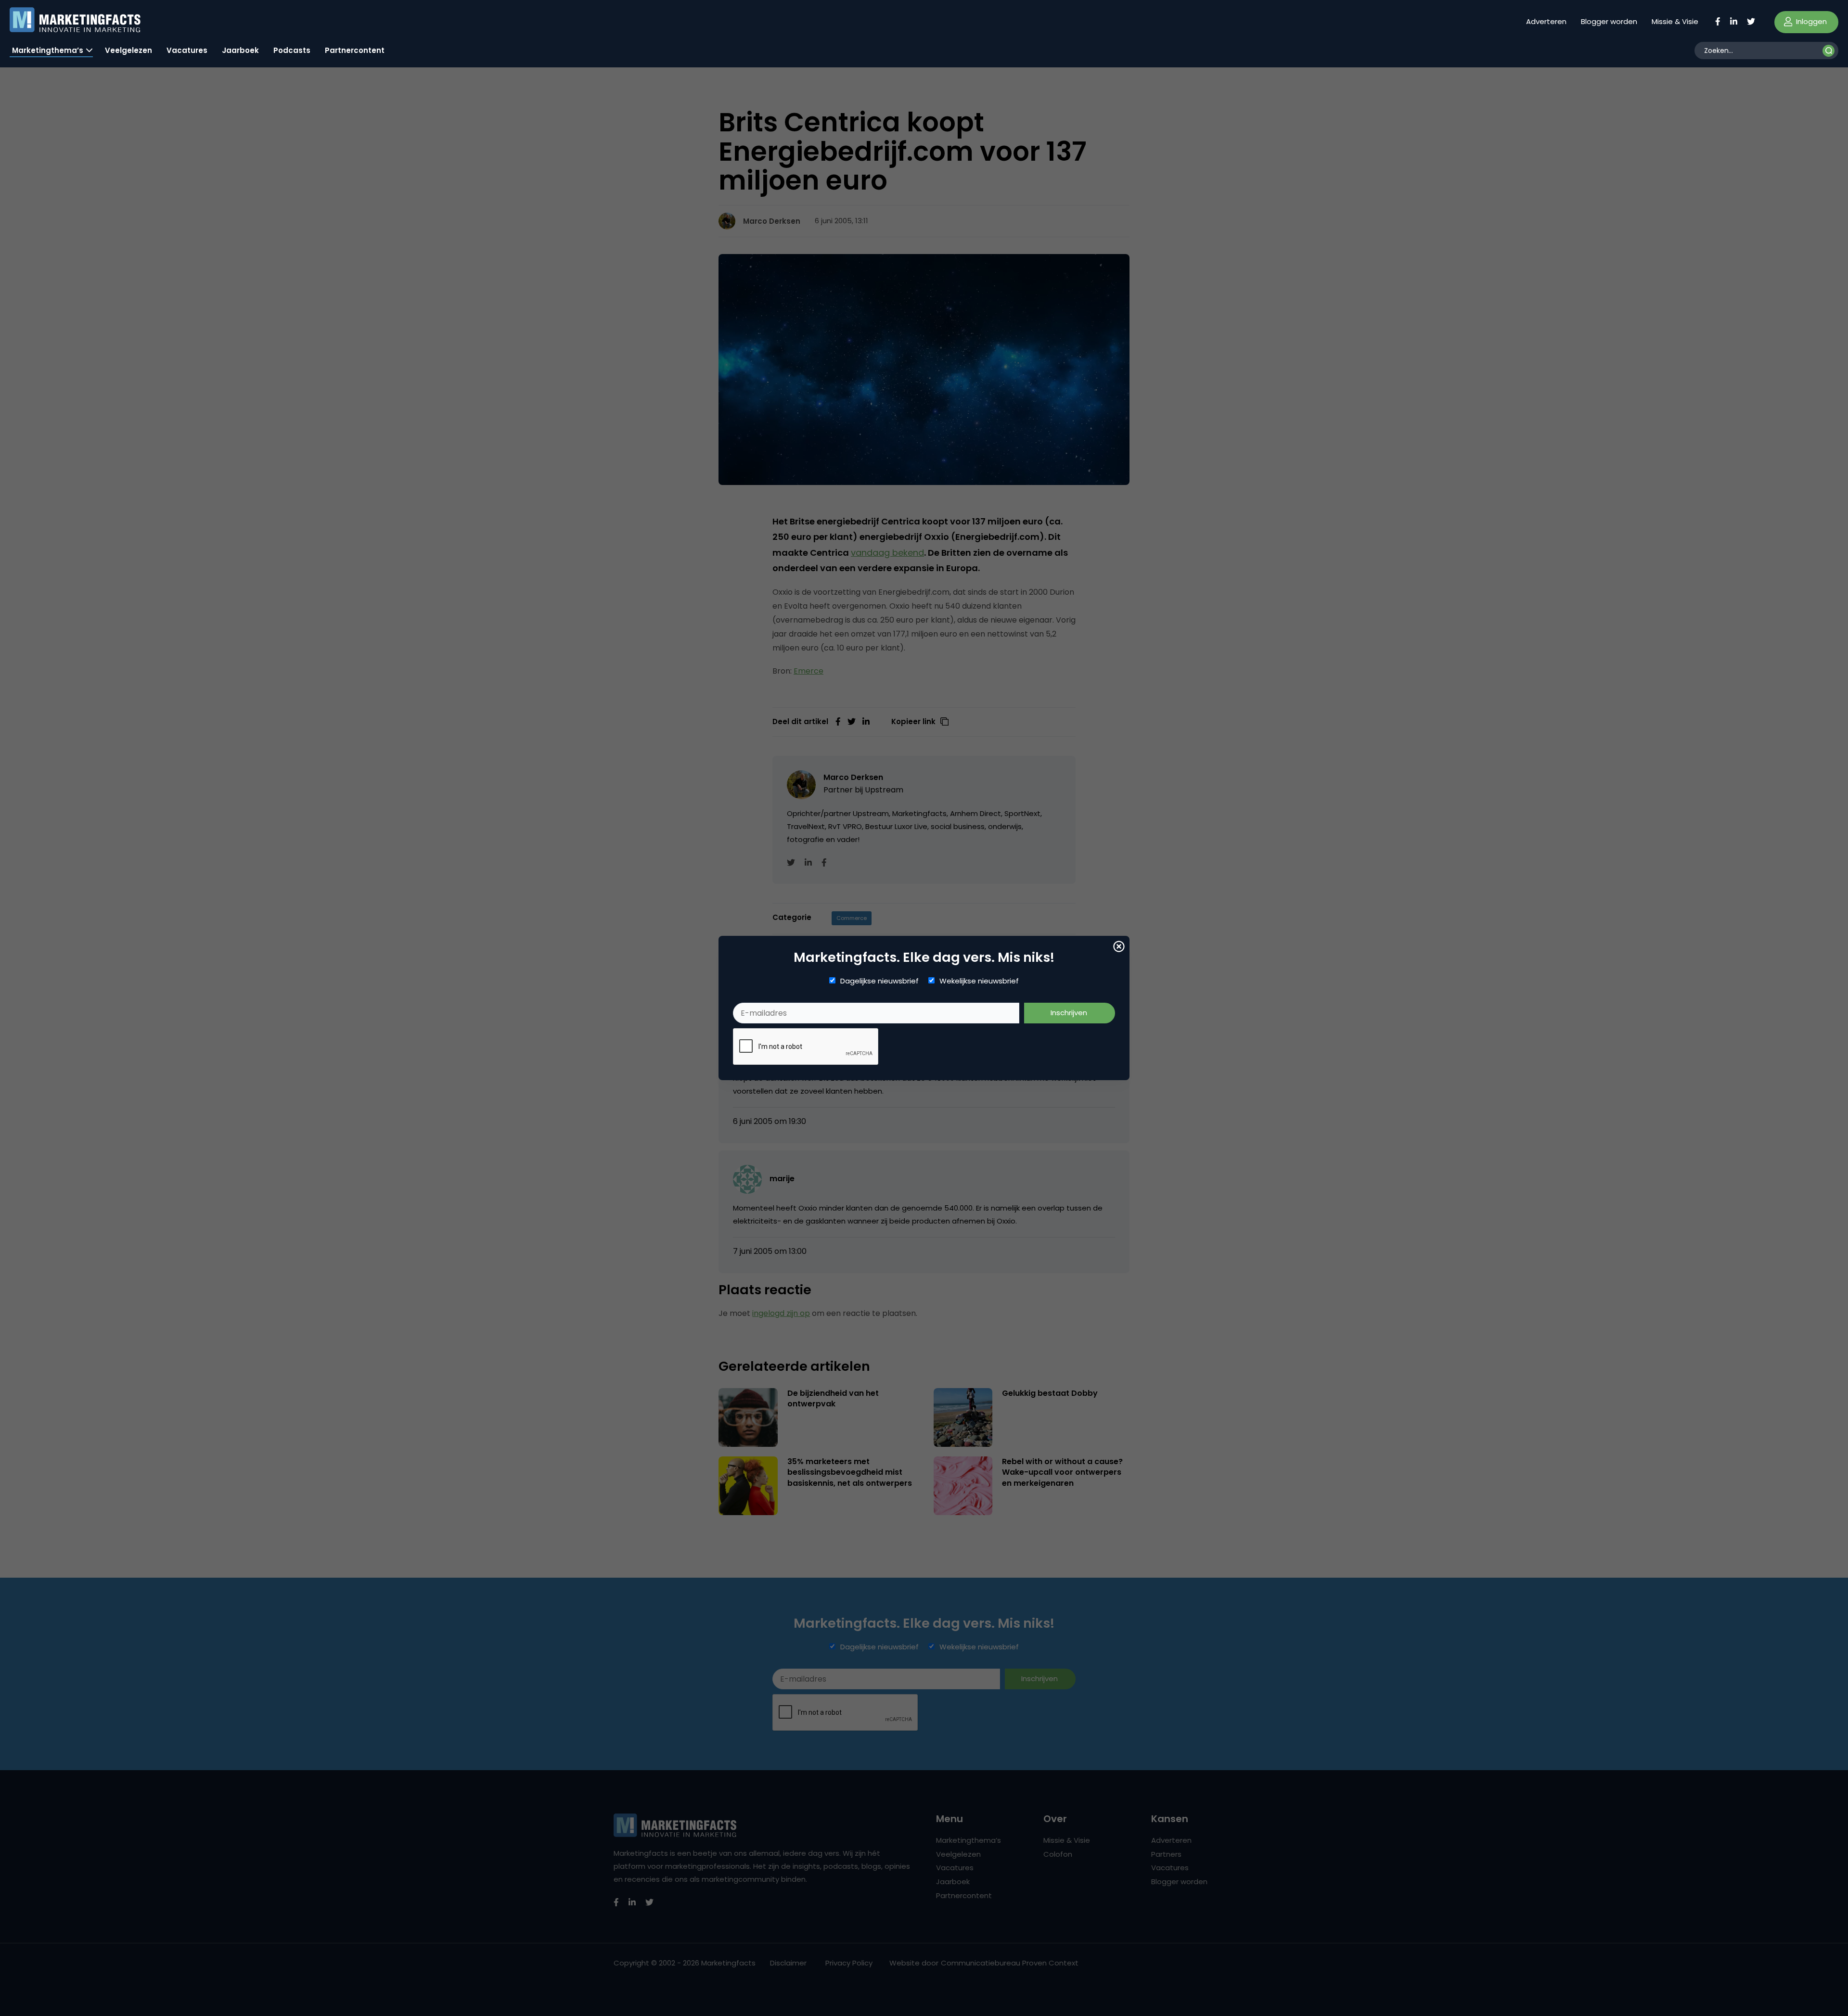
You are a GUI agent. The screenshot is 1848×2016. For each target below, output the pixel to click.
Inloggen (1810, 21)
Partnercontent (355, 50)
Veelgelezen (128, 50)
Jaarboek (240, 50)
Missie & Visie (1675, 21)
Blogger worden (1609, 21)
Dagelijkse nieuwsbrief (879, 981)
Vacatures (187, 50)
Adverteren (1546, 21)
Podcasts (292, 50)
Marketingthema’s (48, 50)
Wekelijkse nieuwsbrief (979, 981)
